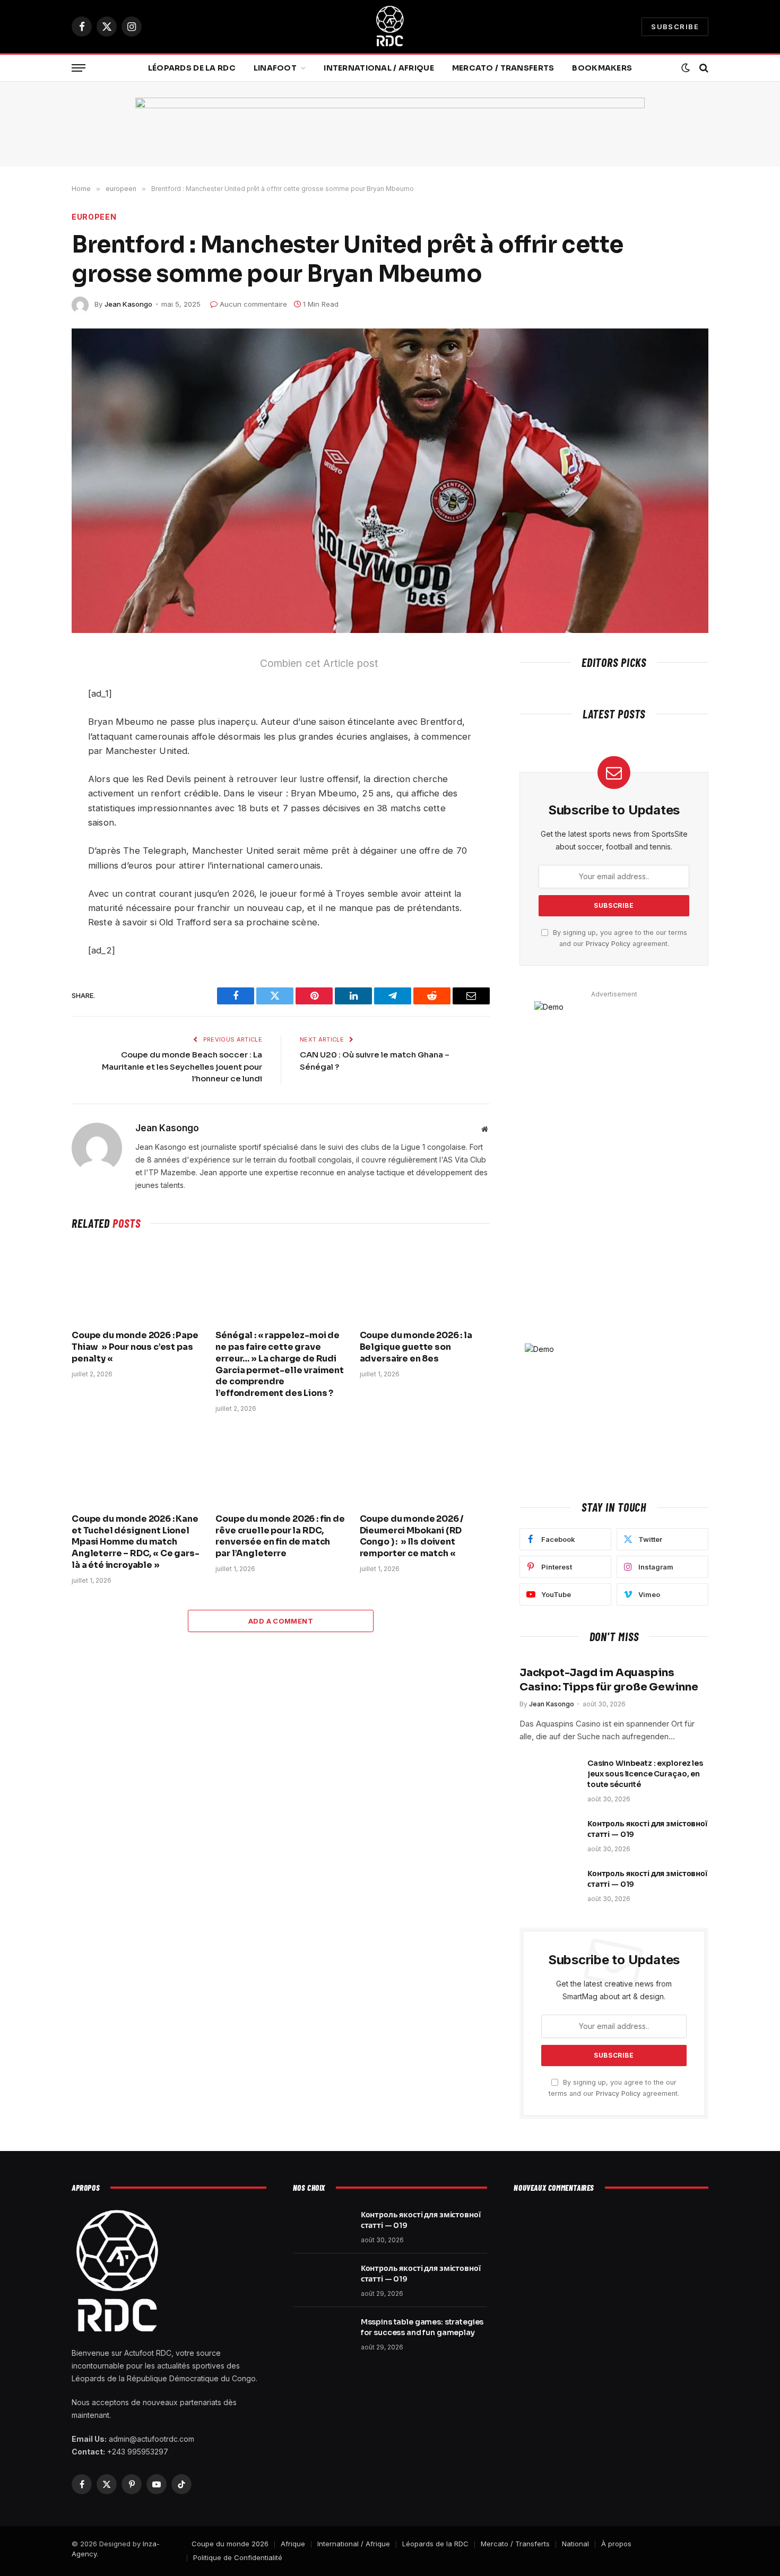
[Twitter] (34, 715)
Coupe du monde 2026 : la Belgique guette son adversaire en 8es (416, 1347)
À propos (616, 2544)
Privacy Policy (608, 944)
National (575, 2544)
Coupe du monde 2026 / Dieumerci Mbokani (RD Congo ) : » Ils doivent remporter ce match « (412, 1536)
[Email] (34, 814)
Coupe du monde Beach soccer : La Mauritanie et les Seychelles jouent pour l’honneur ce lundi (182, 1066)
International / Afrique (379, 68)
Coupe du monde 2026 (230, 2544)
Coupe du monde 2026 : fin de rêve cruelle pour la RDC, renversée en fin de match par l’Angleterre (280, 1536)
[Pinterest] (34, 790)
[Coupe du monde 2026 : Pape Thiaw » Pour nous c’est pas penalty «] (137, 1282)
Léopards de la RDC (192, 68)
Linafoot (275, 68)
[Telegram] (34, 765)
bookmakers (602, 68)
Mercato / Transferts (503, 68)
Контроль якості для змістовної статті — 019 (647, 1829)
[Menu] (79, 68)
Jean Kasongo (128, 304)
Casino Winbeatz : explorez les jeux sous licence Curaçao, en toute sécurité (645, 1774)
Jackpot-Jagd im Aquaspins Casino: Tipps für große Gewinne (609, 1680)
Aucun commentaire (253, 304)
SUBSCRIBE (675, 27)
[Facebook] (34, 690)
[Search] (703, 68)
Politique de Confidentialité (238, 2557)
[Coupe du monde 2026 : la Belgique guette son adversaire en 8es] (425, 1282)
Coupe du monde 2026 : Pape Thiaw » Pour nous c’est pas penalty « (135, 1347)
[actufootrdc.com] (390, 27)
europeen (94, 217)
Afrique (293, 2544)
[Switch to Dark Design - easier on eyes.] (686, 68)
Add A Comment (281, 1621)
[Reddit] (34, 740)
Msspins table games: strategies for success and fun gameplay (422, 2327)
